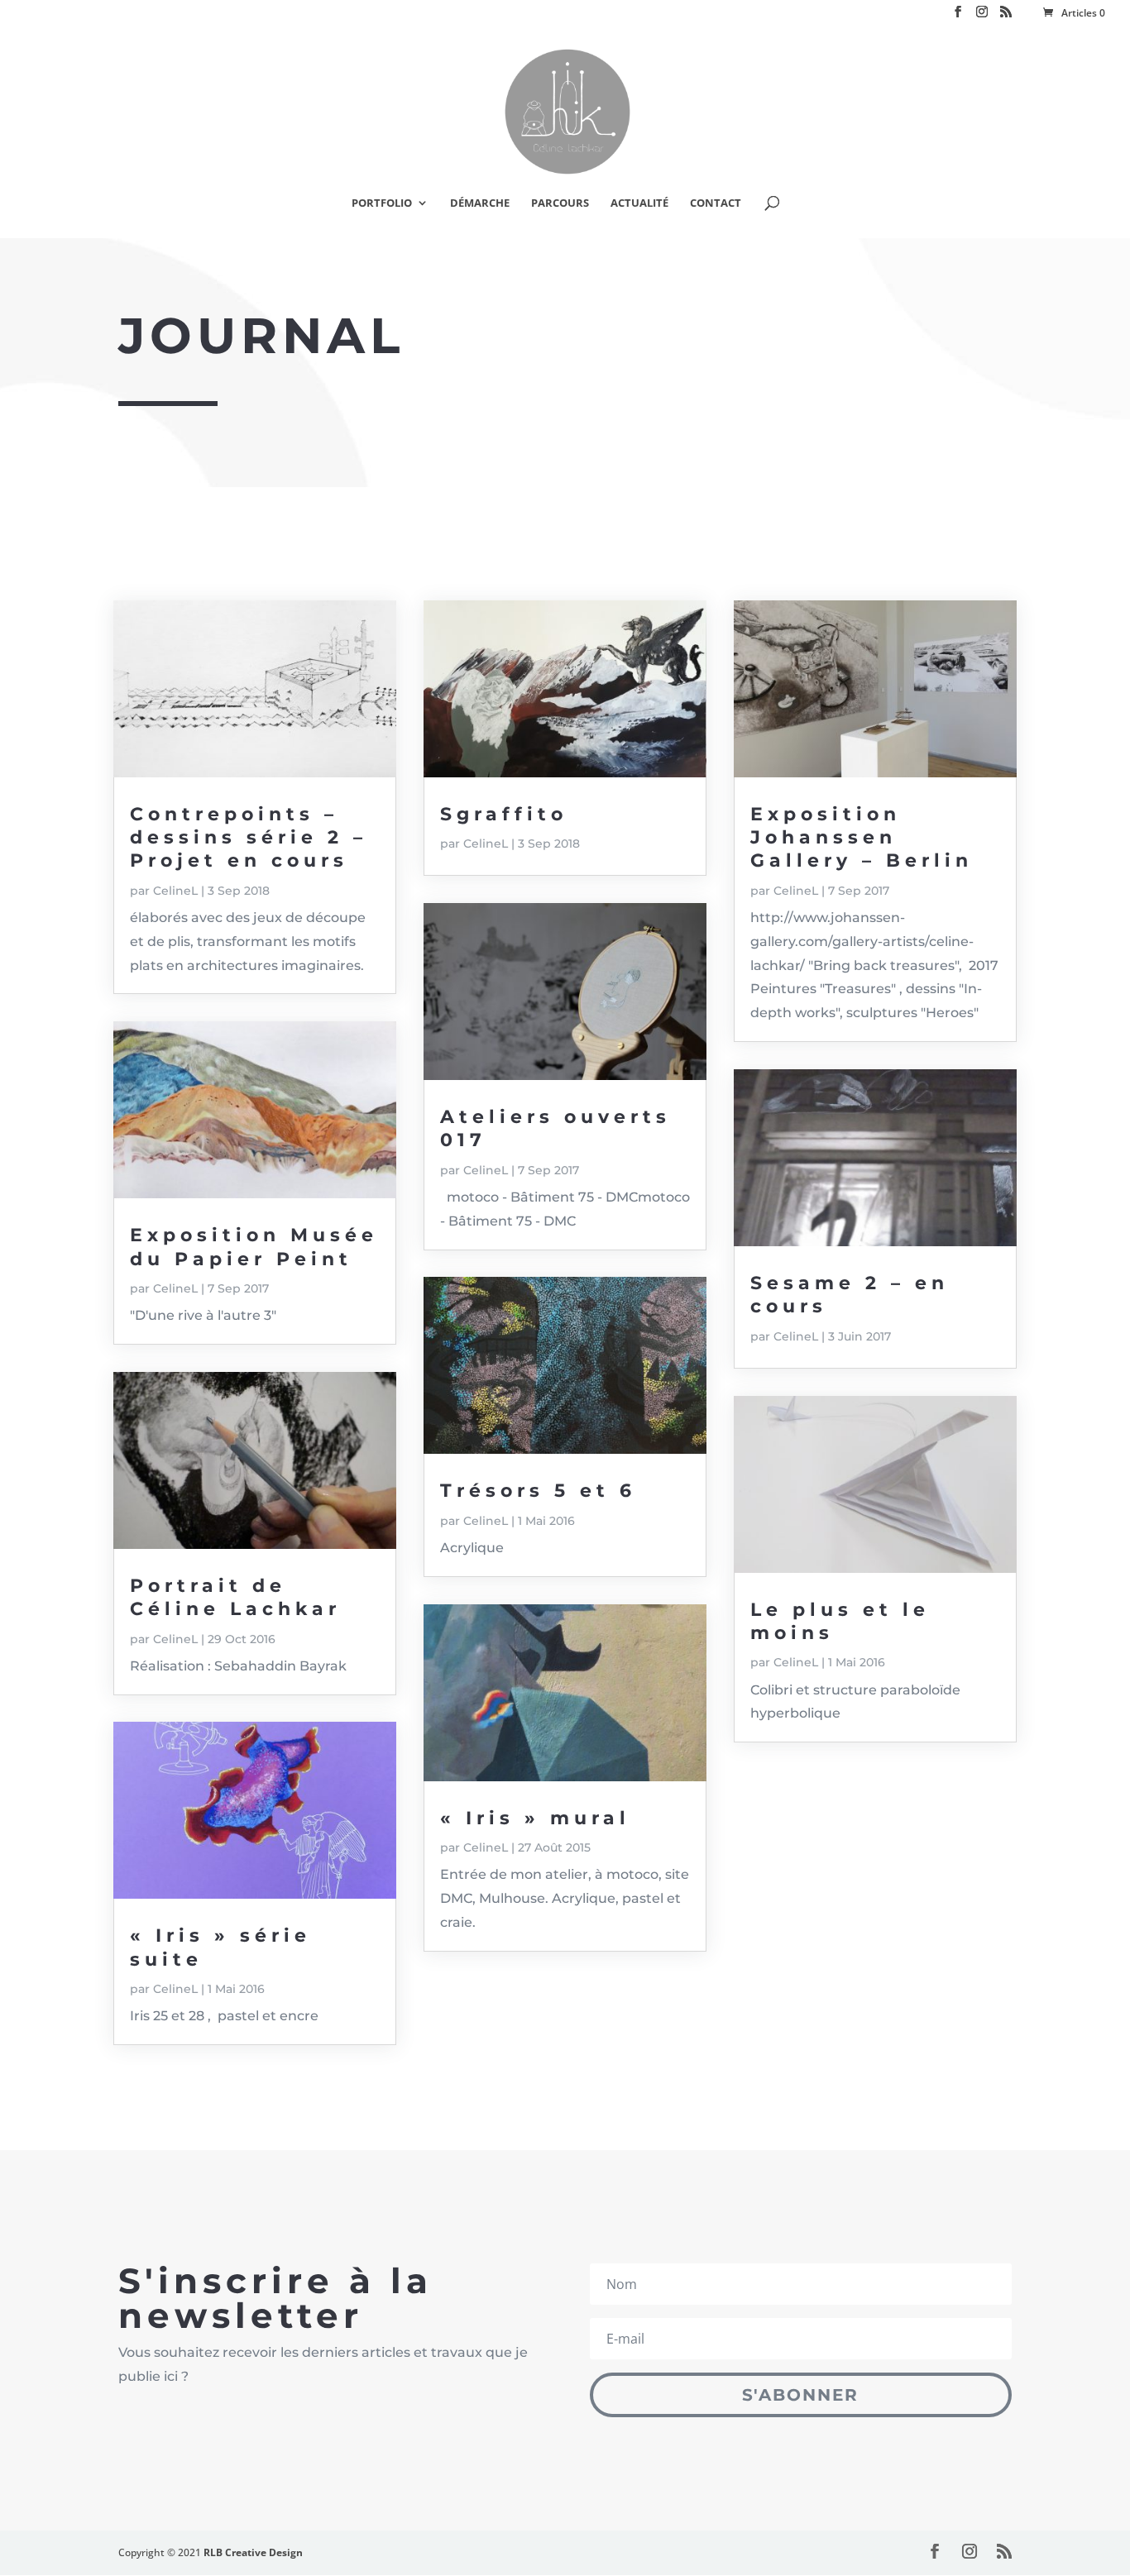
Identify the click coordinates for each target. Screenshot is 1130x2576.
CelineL (175, 891)
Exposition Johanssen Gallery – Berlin (862, 838)
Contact (716, 203)
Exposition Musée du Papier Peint (254, 1247)
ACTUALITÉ (639, 203)
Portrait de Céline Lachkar (235, 1597)
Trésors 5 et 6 (538, 1491)
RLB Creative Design (253, 2552)
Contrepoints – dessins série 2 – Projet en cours (249, 838)
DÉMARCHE (480, 203)
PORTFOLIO (382, 203)
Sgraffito (504, 814)
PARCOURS (560, 203)
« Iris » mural (535, 1818)
